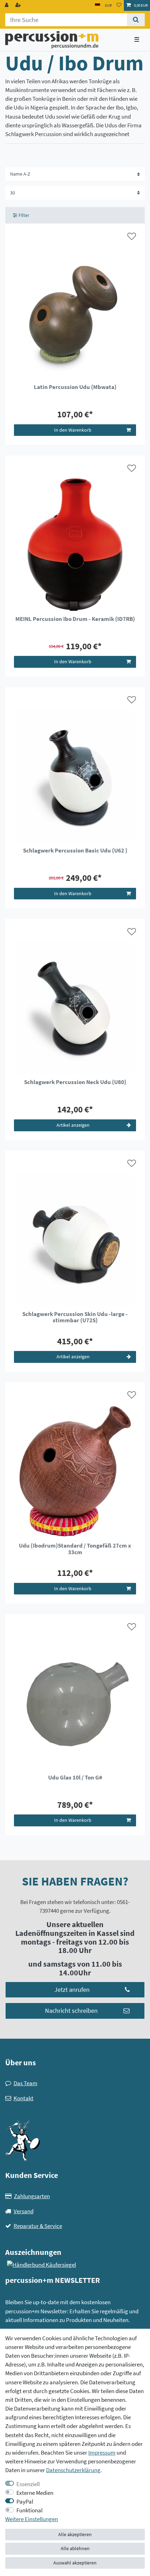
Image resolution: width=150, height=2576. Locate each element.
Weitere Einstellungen (32, 2519)
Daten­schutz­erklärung (73, 2470)
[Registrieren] (19, 5)
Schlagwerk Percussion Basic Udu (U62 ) (75, 851)
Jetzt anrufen (72, 1990)
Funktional (29, 2510)
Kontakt (24, 2098)
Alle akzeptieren (75, 2534)
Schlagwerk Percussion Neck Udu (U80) (75, 1082)
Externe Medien (35, 2493)
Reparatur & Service (38, 2226)
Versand (24, 2211)
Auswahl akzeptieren (75, 2563)
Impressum (102, 2453)
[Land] (97, 5)
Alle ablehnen (75, 2548)
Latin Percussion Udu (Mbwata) (75, 387)
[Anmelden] (7, 5)
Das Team (25, 2083)
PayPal (25, 2501)
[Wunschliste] (119, 5)
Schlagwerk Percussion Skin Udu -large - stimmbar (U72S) (75, 1317)
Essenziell (28, 2484)
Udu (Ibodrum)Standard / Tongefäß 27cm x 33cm (75, 1549)
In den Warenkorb (73, 430)
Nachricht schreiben (71, 2011)
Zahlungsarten (32, 2196)
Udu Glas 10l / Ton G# (75, 1778)
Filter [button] (24, 215)
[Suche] (136, 20)
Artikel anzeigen (73, 1125)
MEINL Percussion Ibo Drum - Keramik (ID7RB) (75, 619)
